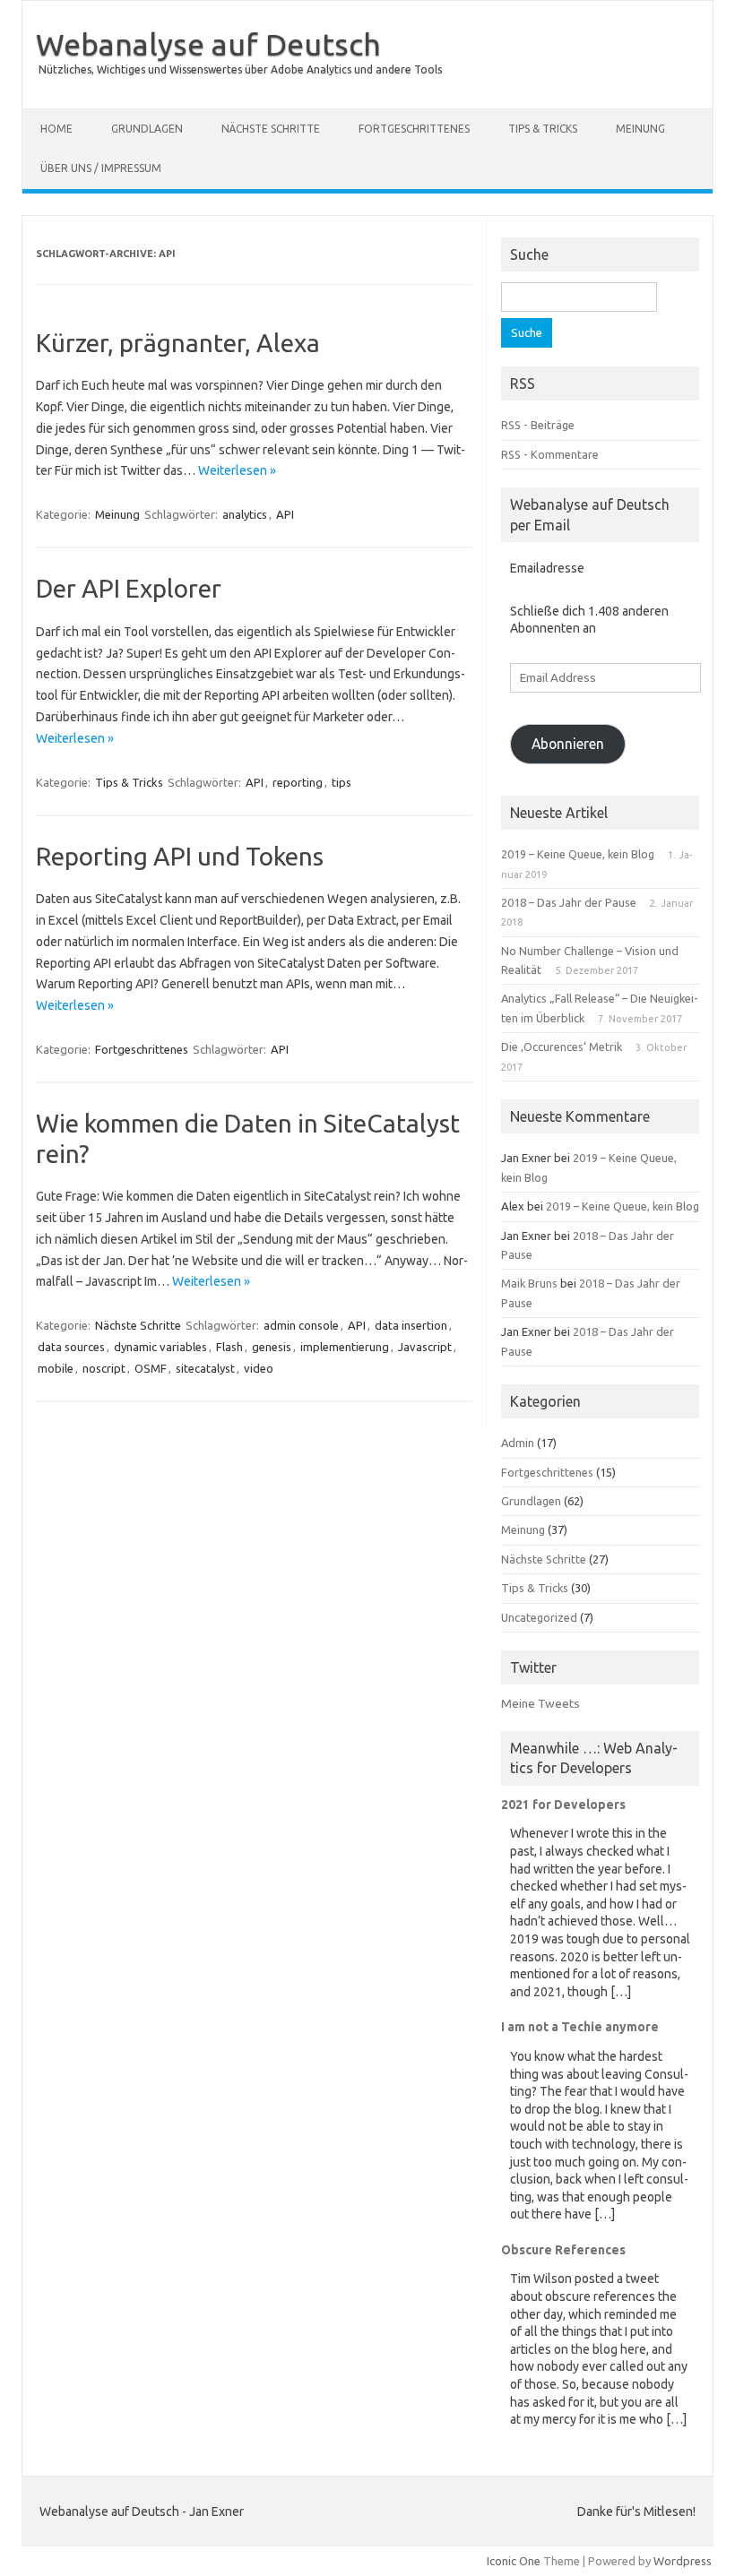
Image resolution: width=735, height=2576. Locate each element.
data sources (71, 1347)
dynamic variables (160, 1347)
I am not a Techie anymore (580, 2027)
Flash (229, 1347)
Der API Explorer (129, 588)
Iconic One (514, 2561)
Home (56, 129)
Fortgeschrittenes (414, 129)
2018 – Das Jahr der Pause (569, 902)
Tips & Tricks (543, 129)
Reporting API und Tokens (180, 856)
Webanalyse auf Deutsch (208, 44)
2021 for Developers (563, 1805)
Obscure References (563, 2250)
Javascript (425, 1347)
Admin (518, 1443)
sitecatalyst (205, 1368)
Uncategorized (539, 1617)
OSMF (151, 1368)
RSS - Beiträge (538, 425)
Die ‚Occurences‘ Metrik (562, 1047)
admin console (301, 1325)
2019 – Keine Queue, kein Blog (578, 854)
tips (342, 782)
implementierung (345, 1347)
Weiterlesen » (237, 470)
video (259, 1368)
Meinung (640, 129)
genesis (272, 1347)
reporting (298, 782)
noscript (104, 1368)
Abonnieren (568, 744)
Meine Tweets (540, 1703)
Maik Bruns (529, 1283)
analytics (245, 514)
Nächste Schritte (271, 129)
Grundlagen (147, 129)
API (285, 514)
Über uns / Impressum (101, 168)
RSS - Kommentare (550, 454)
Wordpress (683, 2561)
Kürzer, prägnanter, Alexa (178, 343)
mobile (56, 1368)
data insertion (411, 1325)
